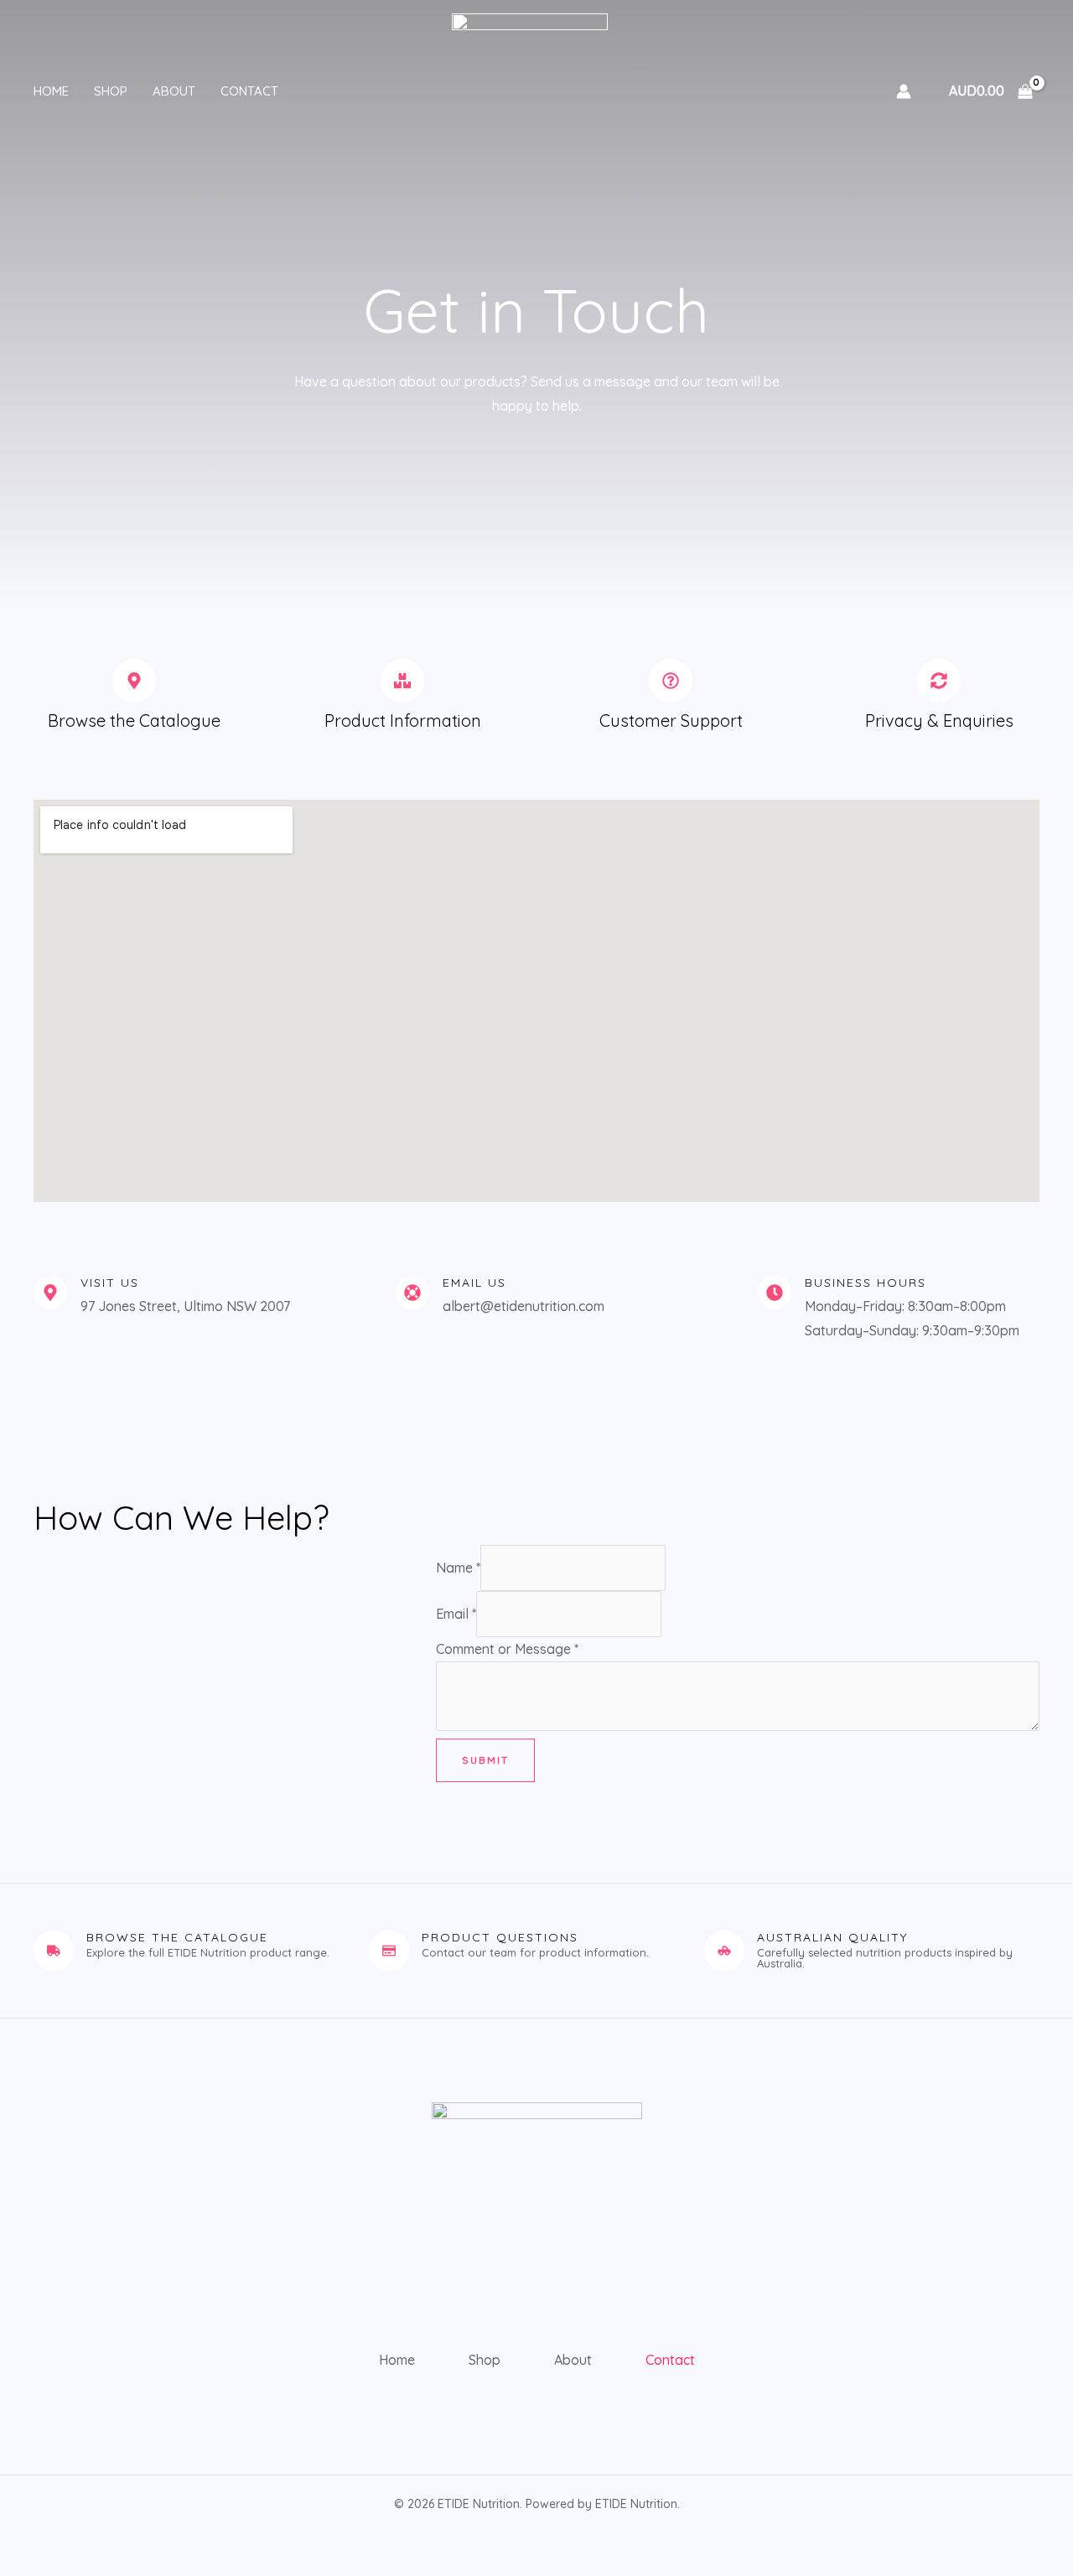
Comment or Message (507, 1649)
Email (456, 1614)
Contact (249, 91)
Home (51, 91)
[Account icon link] (904, 91)
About (174, 91)
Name (458, 1568)
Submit (485, 1760)
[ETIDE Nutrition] (530, 90)
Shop (111, 91)
